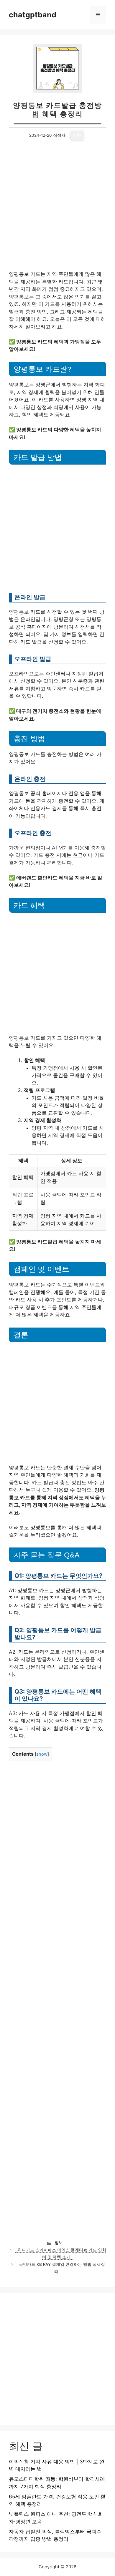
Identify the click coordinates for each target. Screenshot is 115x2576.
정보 (59, 2243)
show (42, 1754)
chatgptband (33, 15)
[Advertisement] (57, 211)
